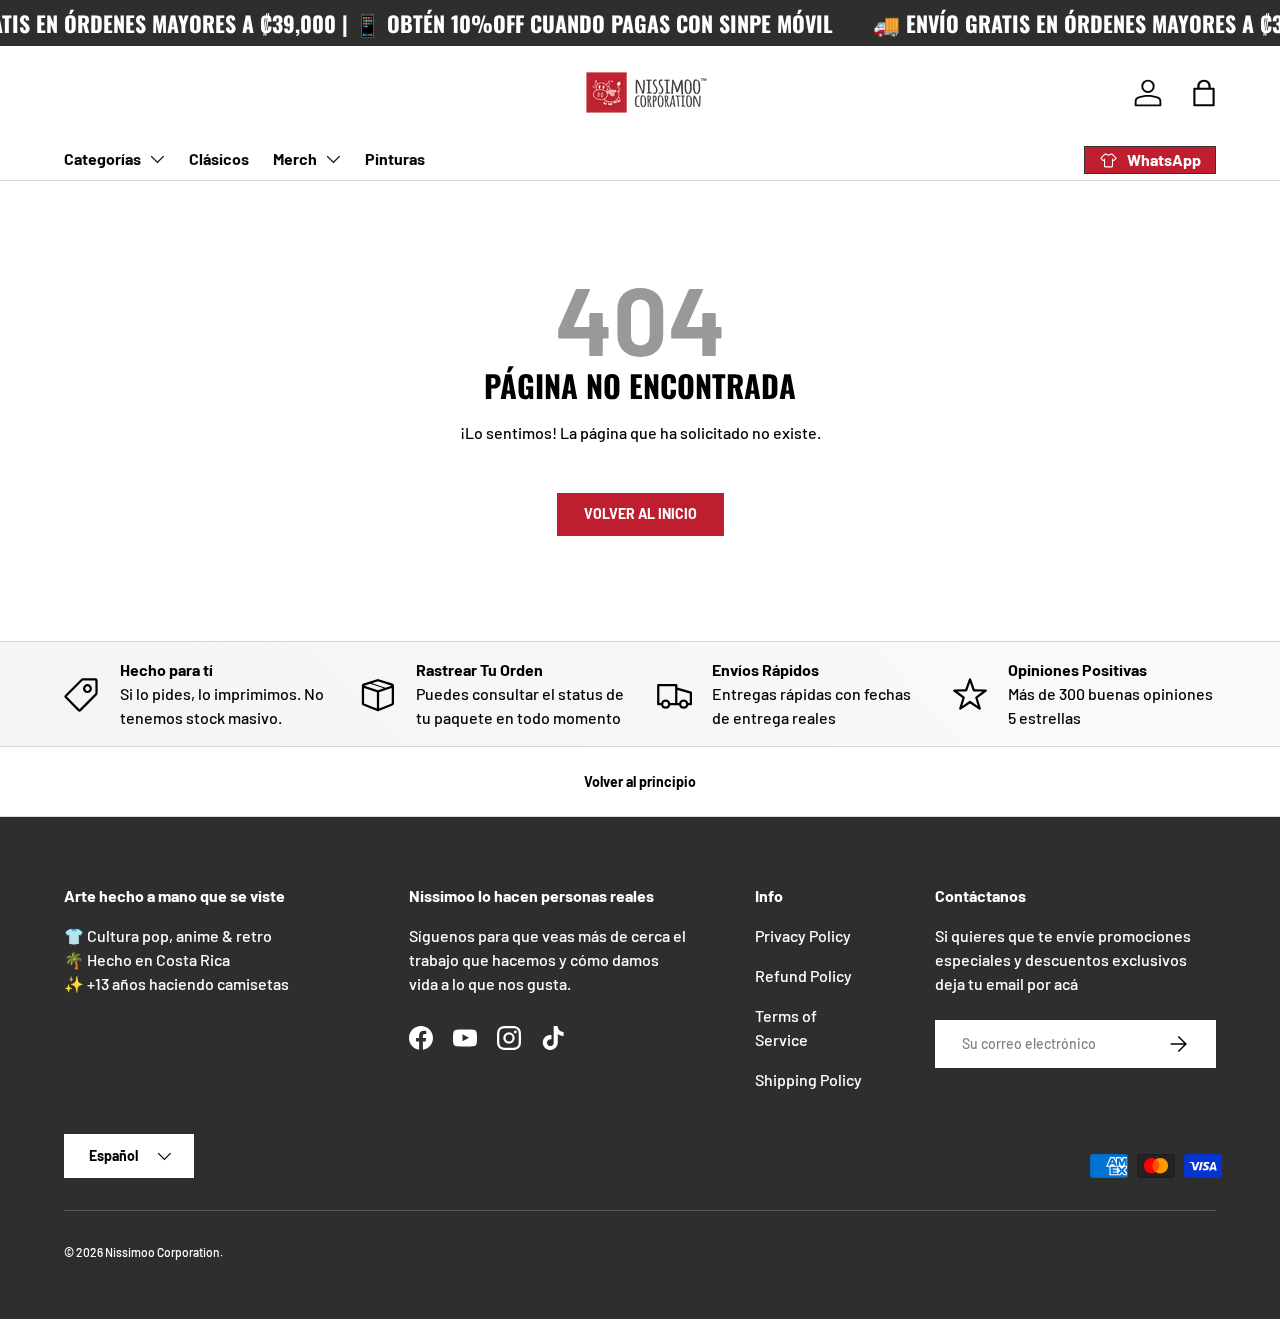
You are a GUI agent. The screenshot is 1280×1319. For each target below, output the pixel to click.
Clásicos (219, 158)
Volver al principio (640, 781)
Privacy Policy (803, 935)
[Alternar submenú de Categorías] (157, 159)
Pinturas (395, 158)
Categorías (102, 158)
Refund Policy (803, 975)
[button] (1204, 93)
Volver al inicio (640, 513)
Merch (295, 158)
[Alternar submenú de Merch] (333, 159)
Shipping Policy (808, 1079)
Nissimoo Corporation (162, 1252)
